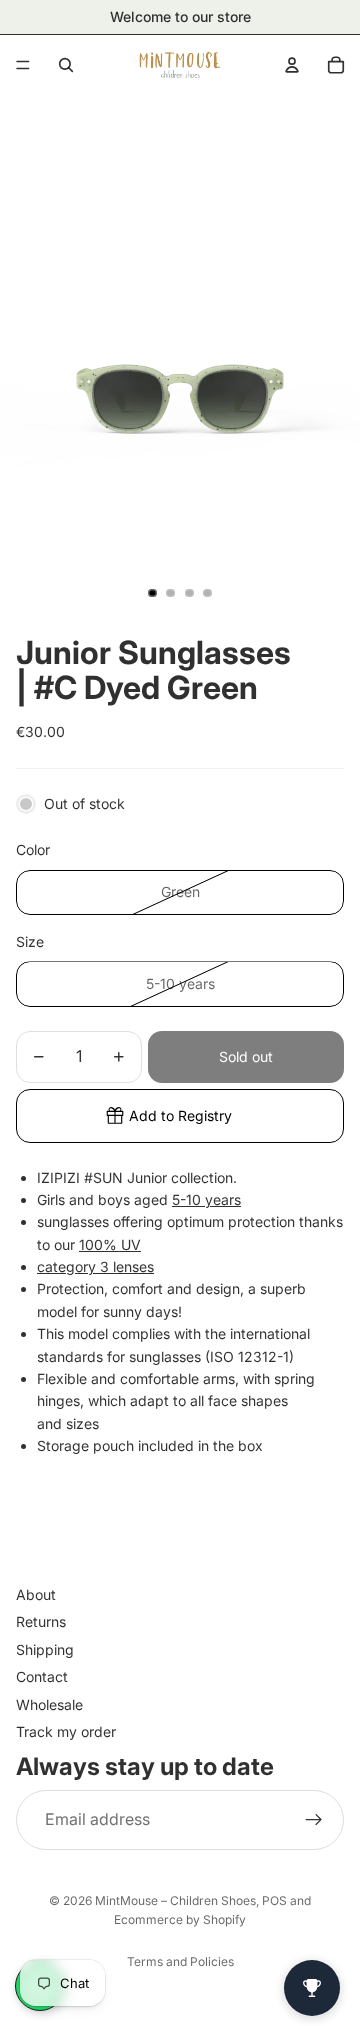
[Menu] (23, 65)
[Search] (66, 65)
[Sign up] (314, 1820)
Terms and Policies (180, 1961)
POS (274, 1900)
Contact (42, 1677)
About (36, 1594)
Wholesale (49, 1704)
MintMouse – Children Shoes (175, 1900)
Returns (41, 1622)
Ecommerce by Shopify (180, 1919)
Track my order (66, 1731)
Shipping (45, 1649)
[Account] (292, 65)
